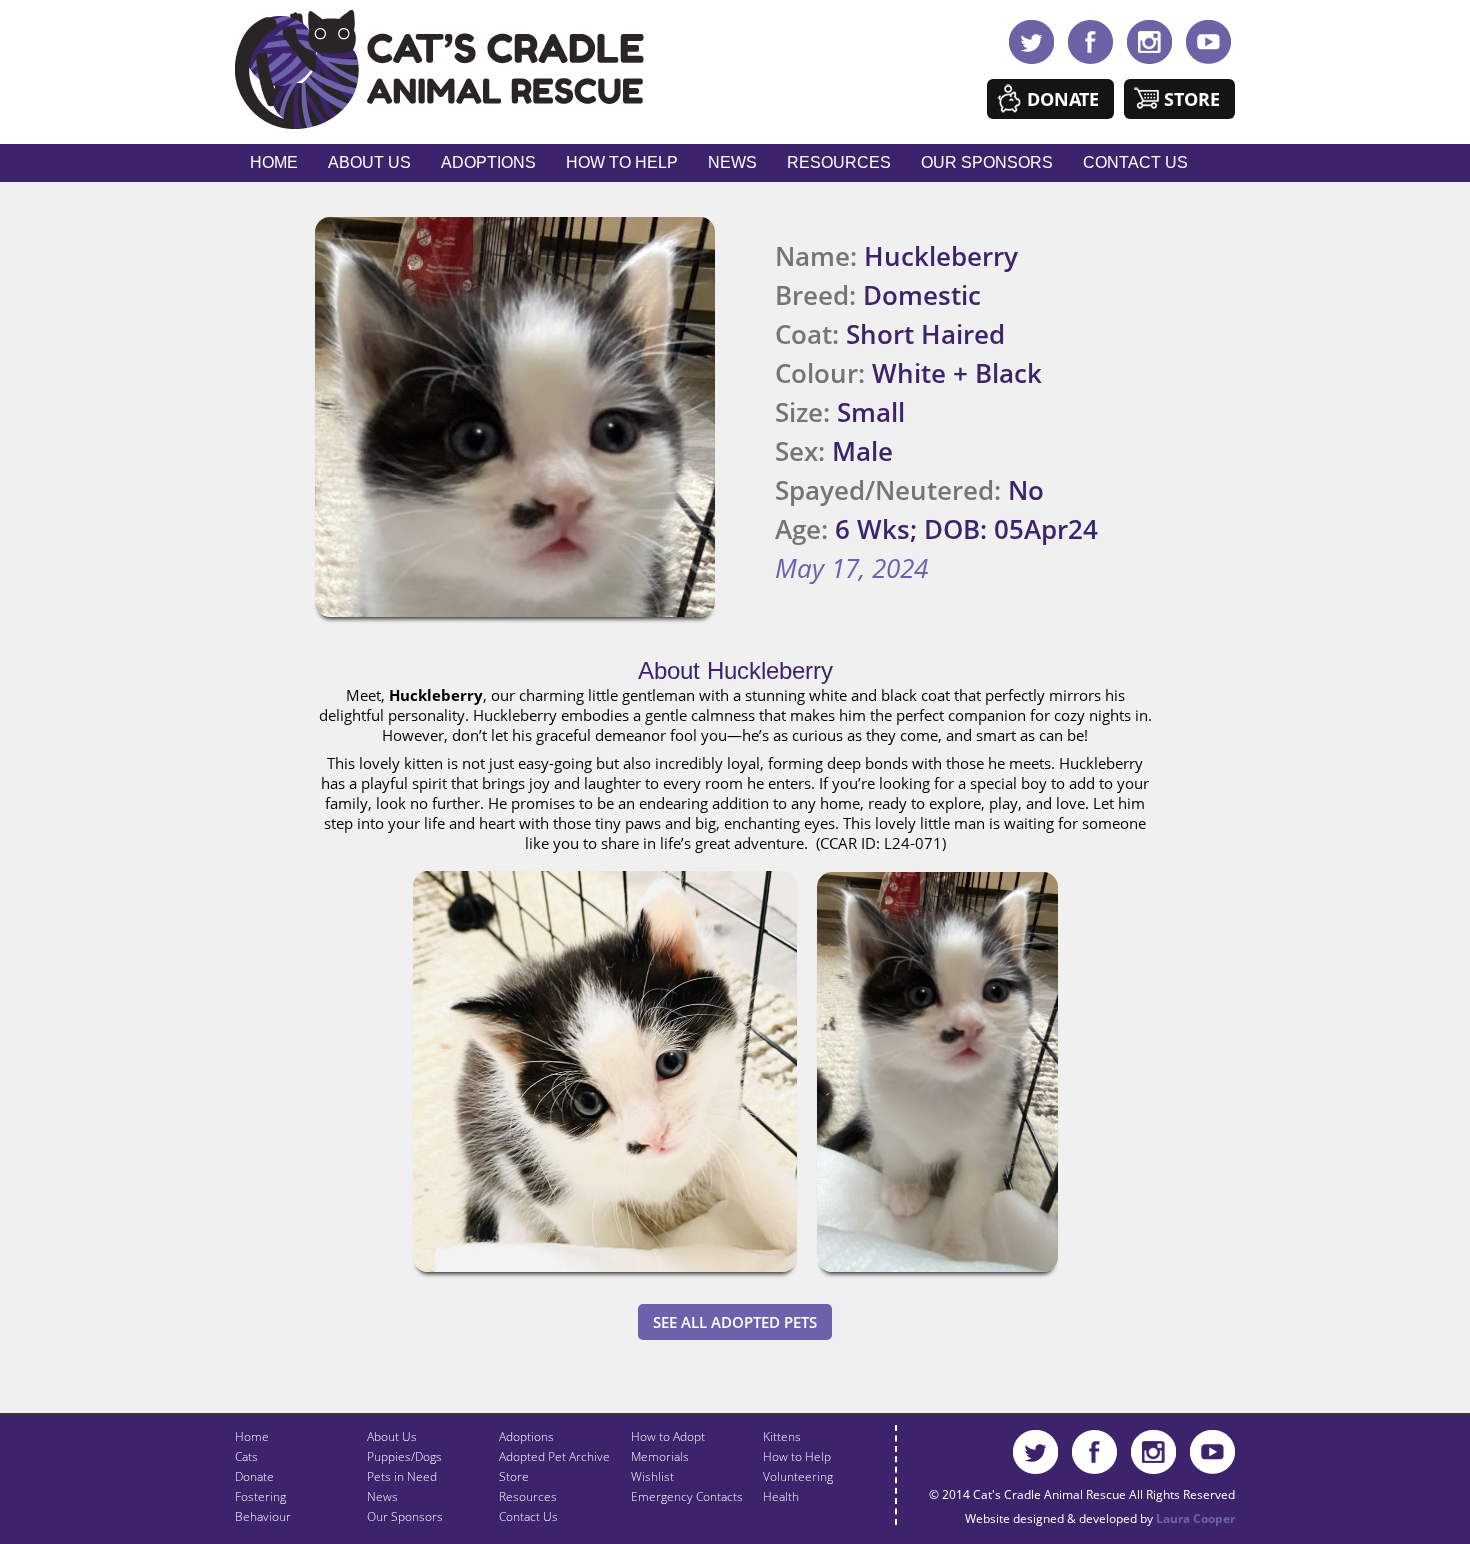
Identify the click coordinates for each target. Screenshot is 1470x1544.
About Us (369, 162)
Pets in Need (402, 1476)
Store (1192, 99)
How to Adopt (668, 1436)
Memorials (660, 1456)
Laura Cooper (1195, 1518)
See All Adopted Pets (735, 1322)
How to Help (622, 162)
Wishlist (652, 1476)
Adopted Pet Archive (554, 1456)
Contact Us (1135, 162)
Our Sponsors (987, 162)
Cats (246, 1456)
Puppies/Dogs (404, 1456)
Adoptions (488, 162)
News (732, 162)
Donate (1063, 99)
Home (274, 162)
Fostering (260, 1496)
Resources (839, 162)
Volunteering (798, 1476)
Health (781, 1496)
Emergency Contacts (687, 1496)
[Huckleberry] (605, 1276)
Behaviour (263, 1516)
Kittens (782, 1436)
